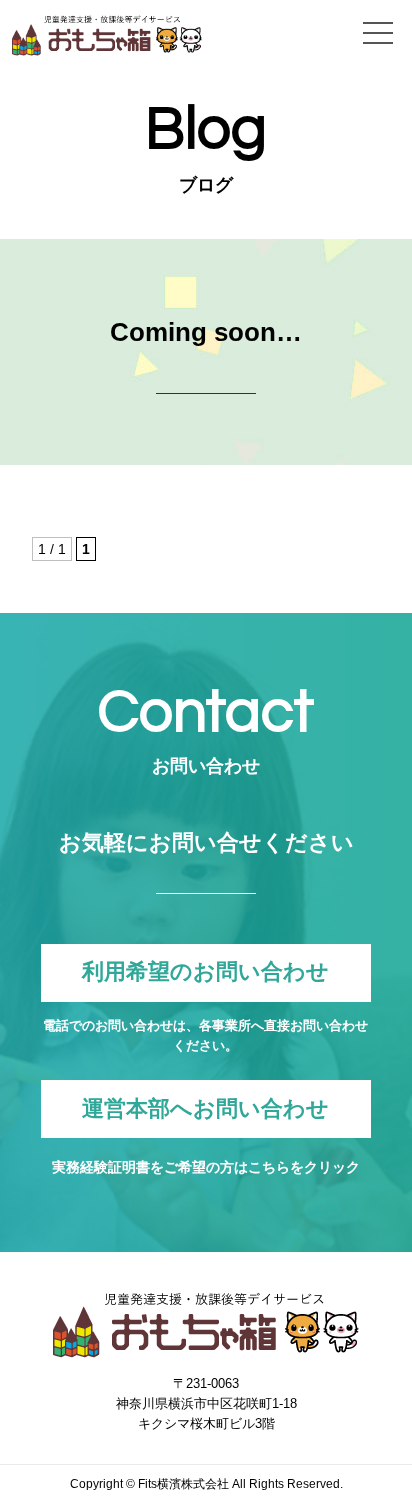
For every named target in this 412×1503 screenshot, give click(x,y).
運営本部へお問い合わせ (205, 1108)
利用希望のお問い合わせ (205, 972)
